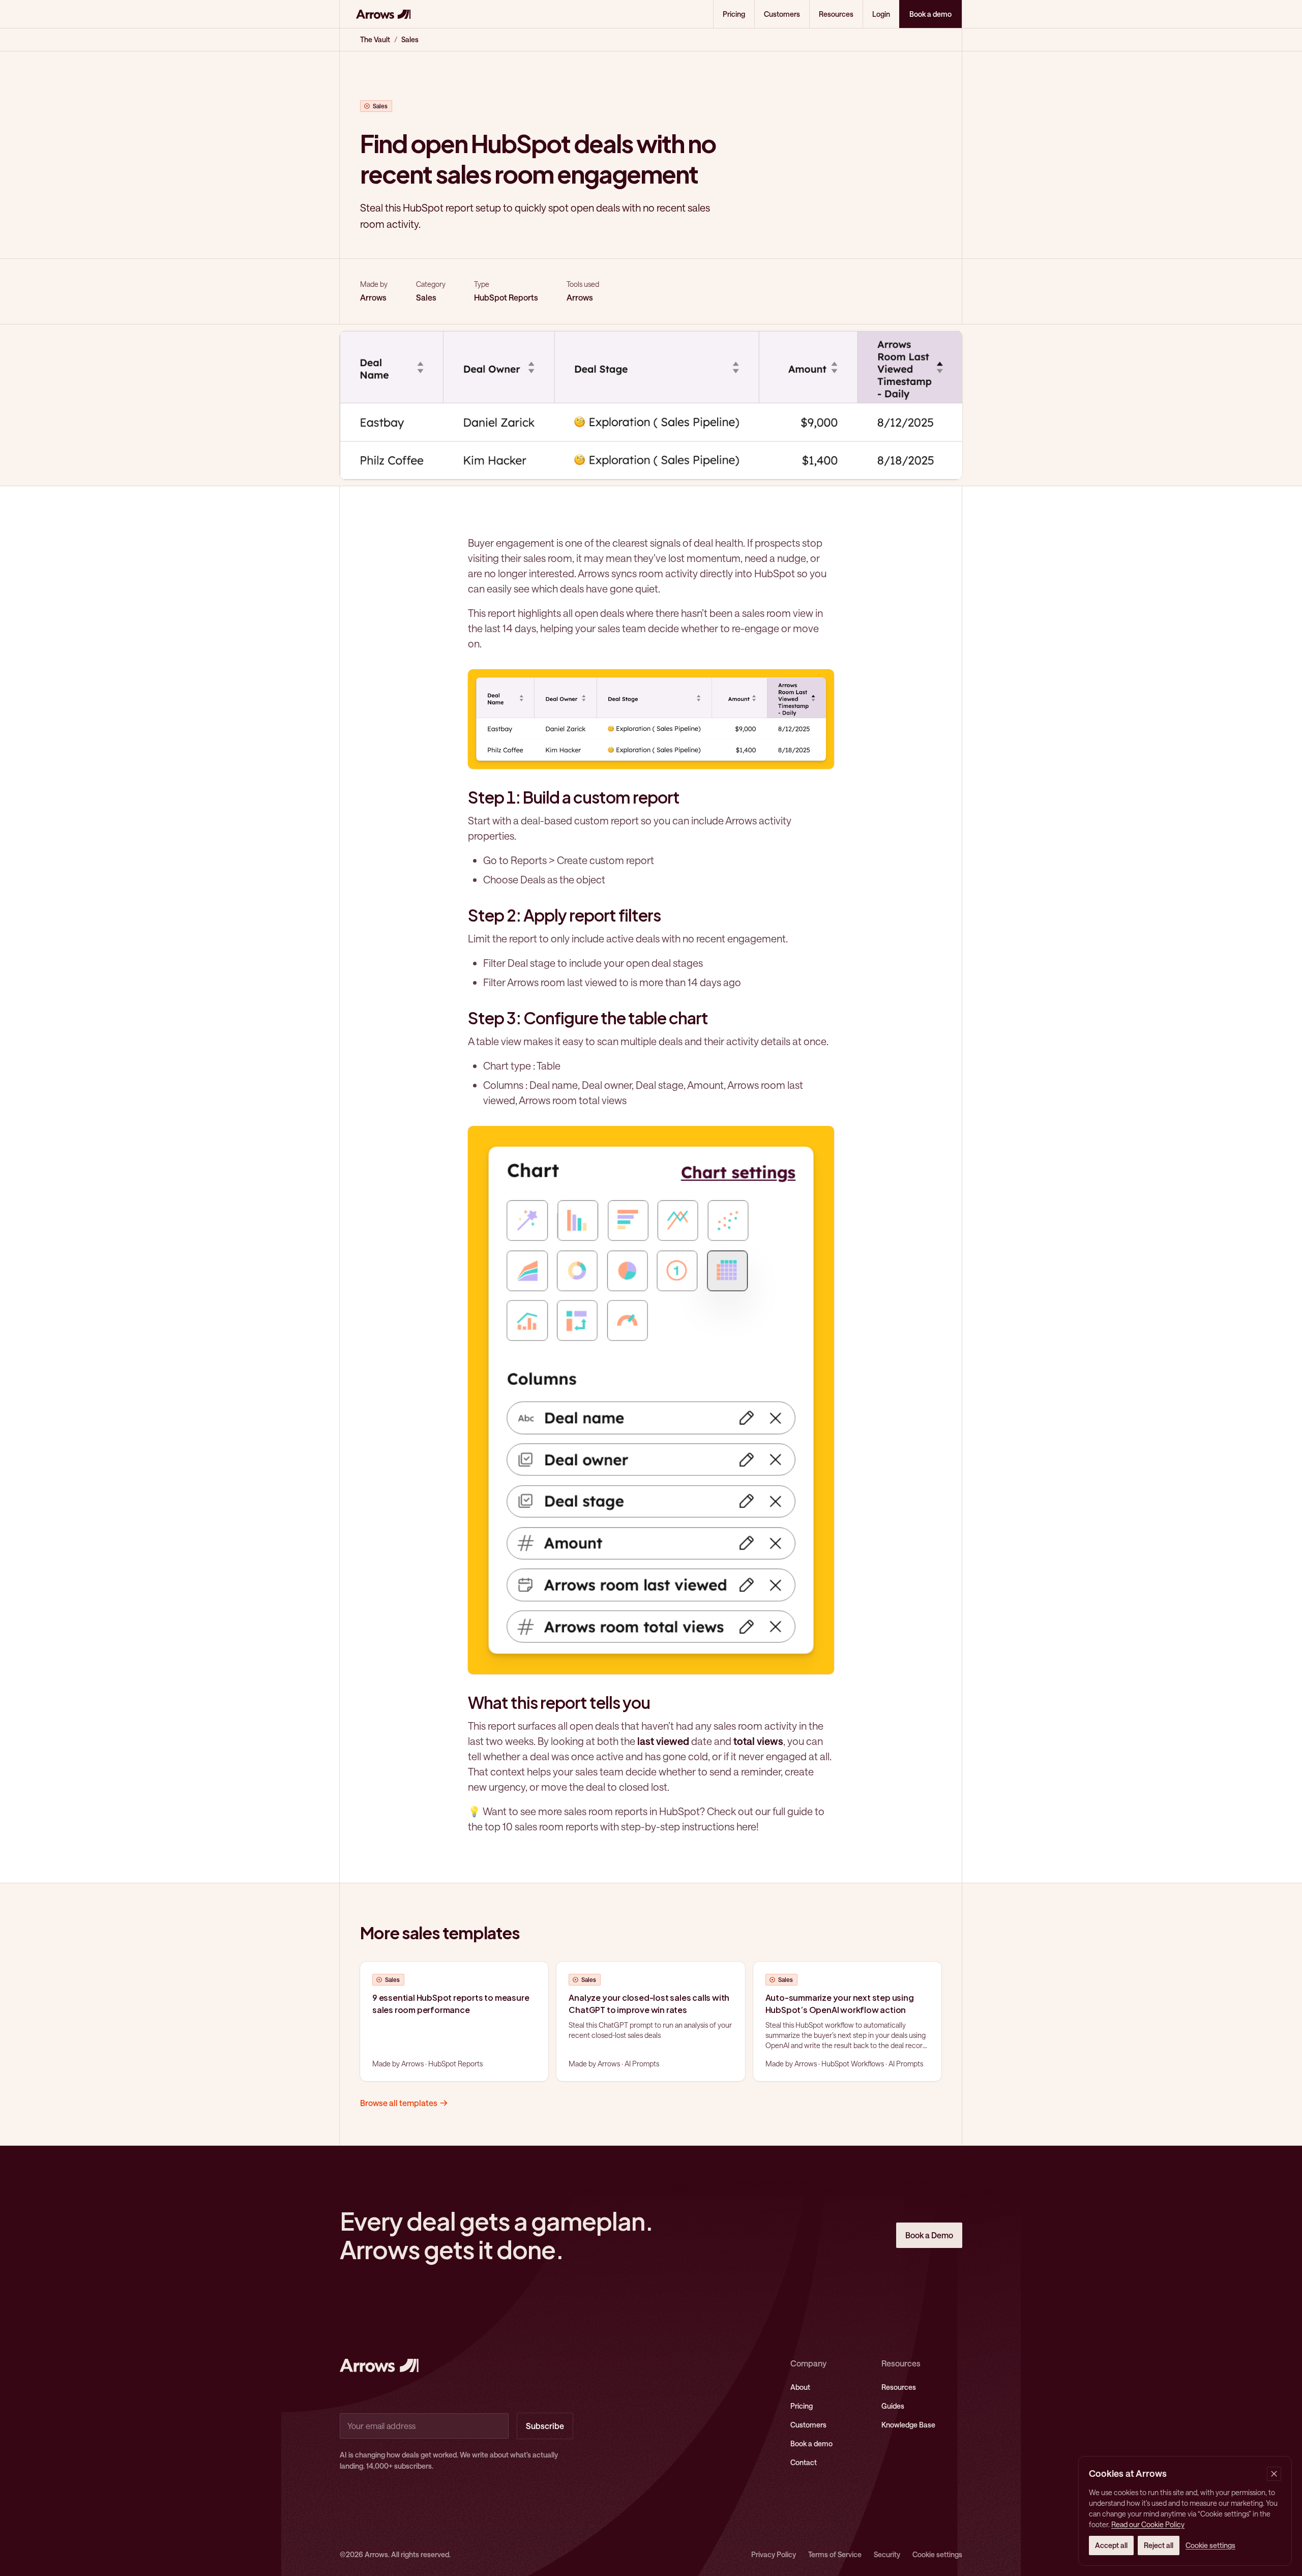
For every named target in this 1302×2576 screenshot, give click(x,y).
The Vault (375, 39)
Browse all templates (399, 2103)
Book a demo (811, 2444)
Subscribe (545, 2426)
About (800, 2387)
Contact (804, 2462)
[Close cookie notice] (1274, 2474)
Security (887, 2554)
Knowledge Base (908, 2425)
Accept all (1111, 2545)
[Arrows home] (383, 14)
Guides (893, 2406)
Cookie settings (937, 2554)
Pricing (734, 14)
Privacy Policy (774, 2554)
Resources (836, 14)
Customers (782, 14)
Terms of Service (835, 2554)
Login (881, 14)
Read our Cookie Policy (1148, 2524)
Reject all (1159, 2545)
